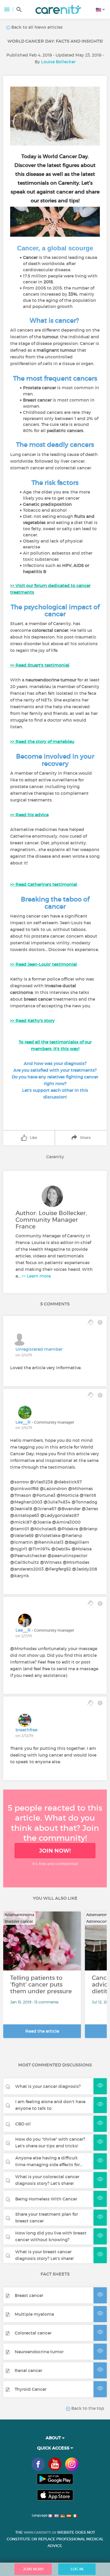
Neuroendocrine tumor (39, 2352)
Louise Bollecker (58, 62)
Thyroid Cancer (31, 2389)
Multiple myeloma (34, 2314)
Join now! (55, 1851)
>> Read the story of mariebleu (42, 741)
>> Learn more (36, 1276)
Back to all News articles (36, 27)
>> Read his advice (29, 815)
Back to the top (87, 2408)
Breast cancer (29, 2295)
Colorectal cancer (33, 2333)
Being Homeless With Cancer (46, 2199)
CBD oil (23, 2124)
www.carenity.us (40, 2532)
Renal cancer (28, 2370)
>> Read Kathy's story (32, 1020)
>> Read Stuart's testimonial (40, 665)
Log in (77, 2569)
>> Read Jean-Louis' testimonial (44, 964)
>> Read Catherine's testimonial (44, 884)
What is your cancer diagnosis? (48, 2086)
